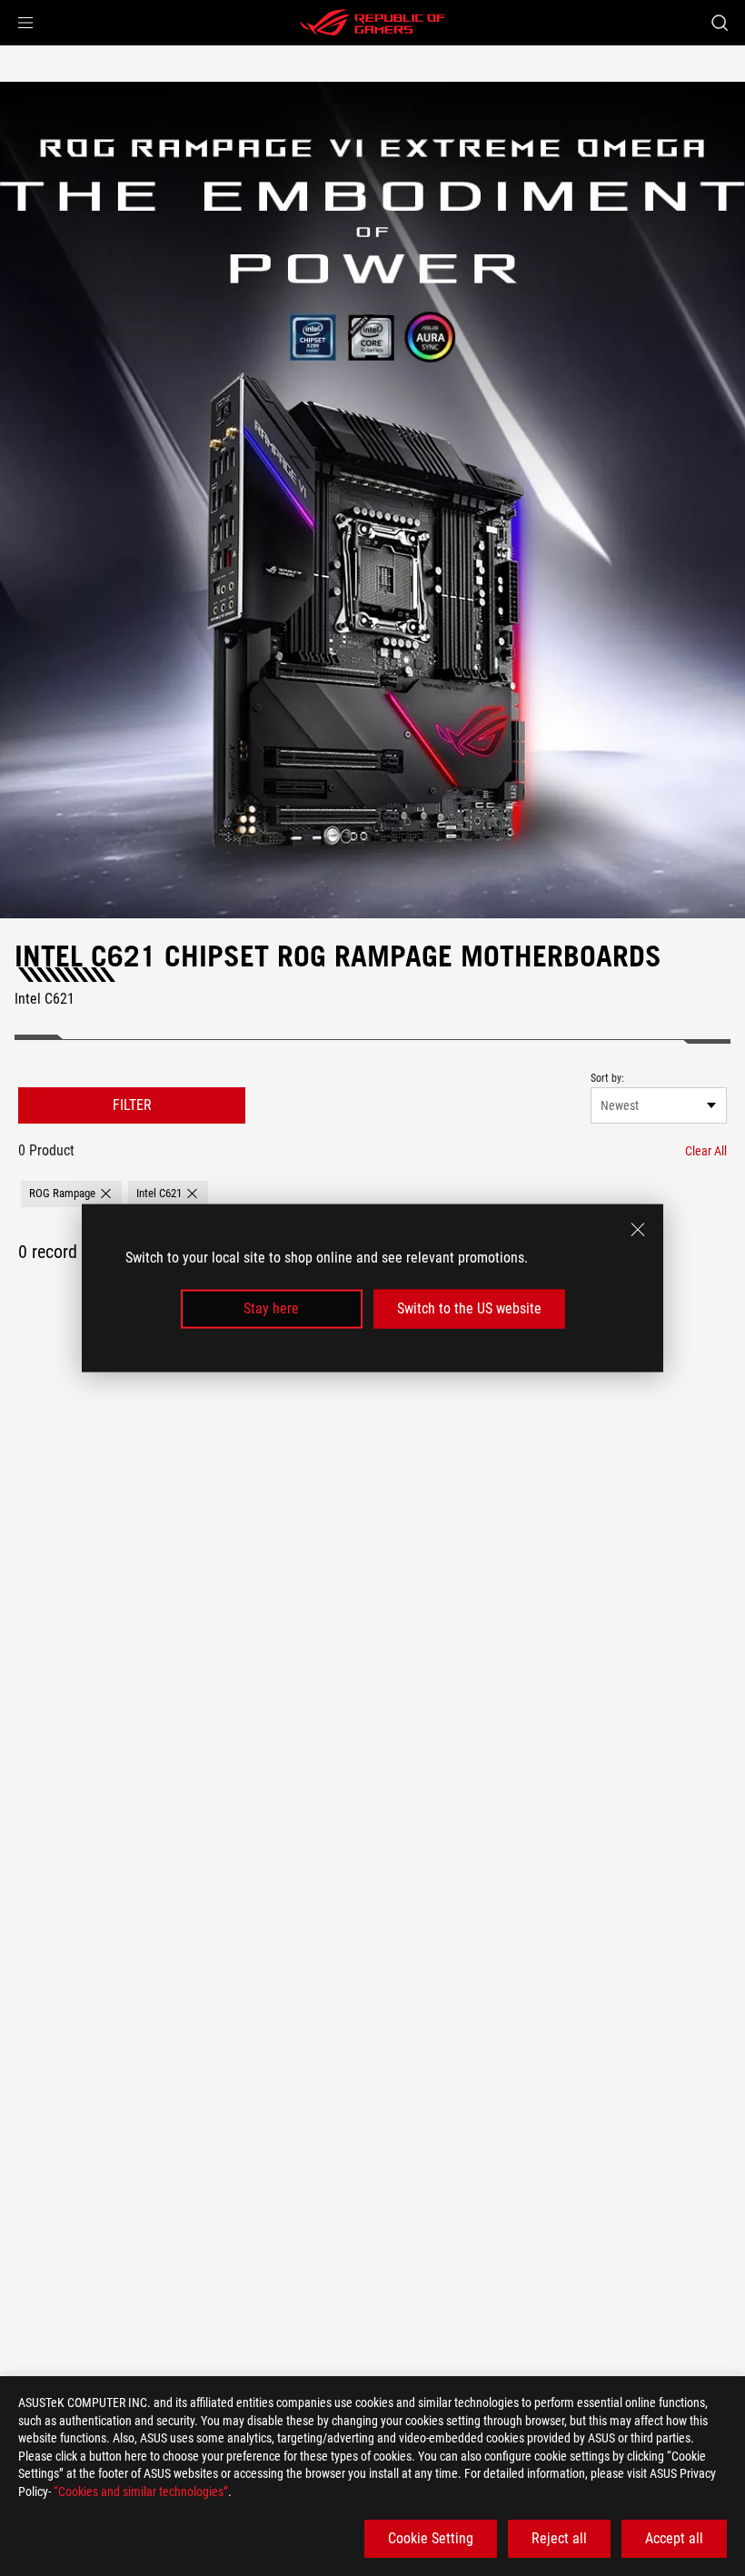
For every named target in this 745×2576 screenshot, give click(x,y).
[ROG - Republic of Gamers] (372, 23)
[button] (25, 23)
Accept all (674, 2538)
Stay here (271, 1308)
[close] (638, 1230)
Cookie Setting (431, 2538)
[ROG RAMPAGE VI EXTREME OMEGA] (372, 500)
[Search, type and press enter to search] (720, 23)
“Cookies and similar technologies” (141, 2492)
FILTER (132, 1105)
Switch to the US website (469, 1308)
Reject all (559, 2538)
